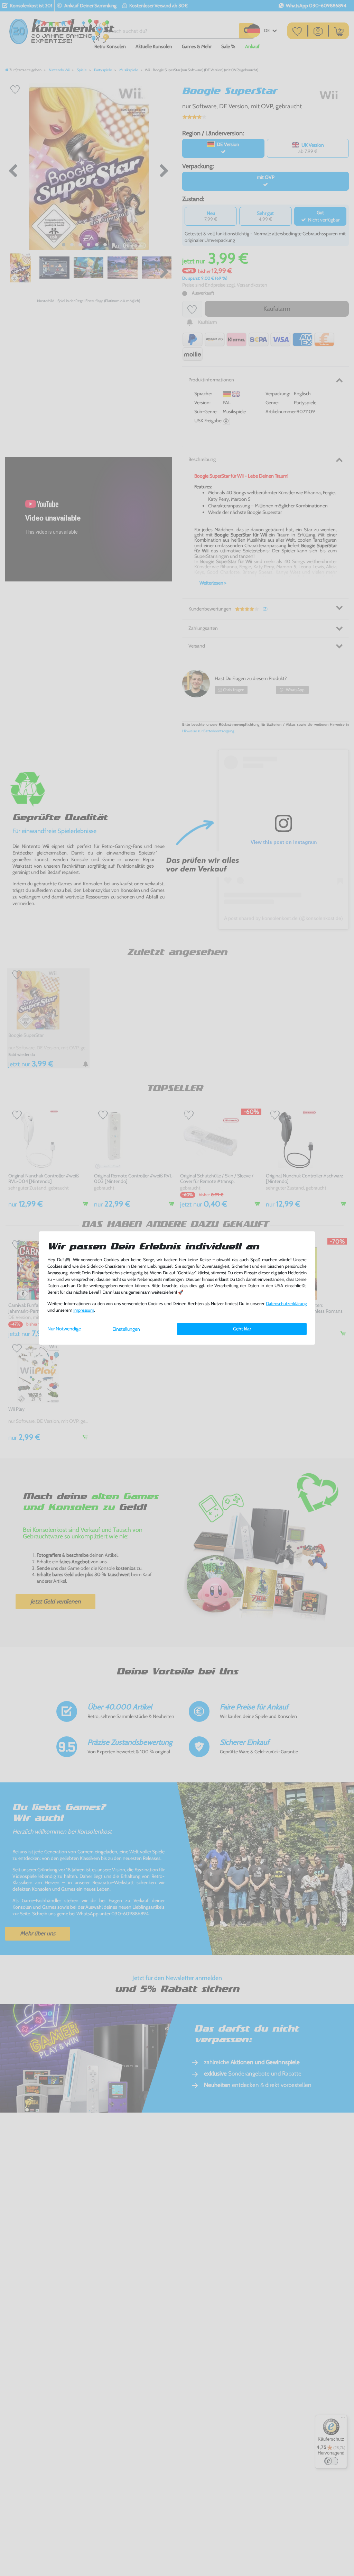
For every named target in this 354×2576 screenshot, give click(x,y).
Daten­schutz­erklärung (286, 1304)
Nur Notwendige (64, 1329)
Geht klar (242, 1329)
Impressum (84, 1310)
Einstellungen (126, 1329)
